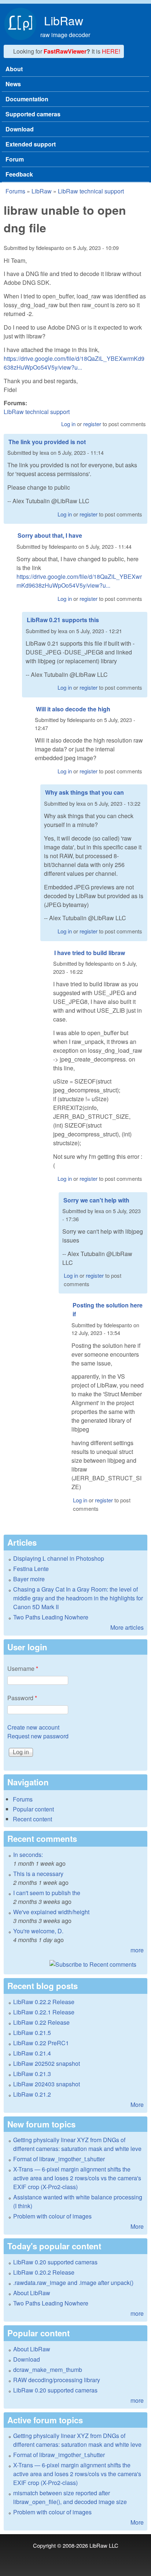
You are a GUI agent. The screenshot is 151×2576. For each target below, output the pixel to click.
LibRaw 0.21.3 (32, 2074)
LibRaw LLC (104, 2545)
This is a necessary (38, 1874)
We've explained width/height (51, 1912)
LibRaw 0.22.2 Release (44, 2002)
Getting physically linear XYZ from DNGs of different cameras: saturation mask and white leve (77, 2144)
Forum (15, 159)
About (14, 69)
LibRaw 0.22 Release (41, 2022)
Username (23, 1668)
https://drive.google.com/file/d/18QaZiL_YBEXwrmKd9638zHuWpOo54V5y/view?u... (74, 363)
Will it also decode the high (73, 709)
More (137, 2105)
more (137, 1950)
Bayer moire (29, 1579)
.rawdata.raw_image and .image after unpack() (73, 2283)
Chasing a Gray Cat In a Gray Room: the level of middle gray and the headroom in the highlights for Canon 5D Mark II (78, 1598)
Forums (15, 191)
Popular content (33, 1809)
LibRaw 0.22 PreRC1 (41, 2043)
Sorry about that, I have (50, 535)
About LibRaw (32, 2293)
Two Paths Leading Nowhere (51, 1617)
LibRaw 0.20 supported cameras (55, 2262)
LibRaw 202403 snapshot (47, 2084)
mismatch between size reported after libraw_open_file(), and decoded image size (70, 2497)
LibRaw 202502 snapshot (47, 2063)
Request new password (38, 1736)
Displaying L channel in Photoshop (59, 1558)
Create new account (33, 1727)
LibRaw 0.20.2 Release (44, 2272)
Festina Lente (31, 1569)
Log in (68, 424)
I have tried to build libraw (90, 953)
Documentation (27, 99)
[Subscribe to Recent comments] (75, 1964)
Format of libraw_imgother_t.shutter (59, 2159)
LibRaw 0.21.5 (32, 2033)
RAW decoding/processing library (57, 2380)
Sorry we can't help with (96, 1200)
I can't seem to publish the (47, 1893)
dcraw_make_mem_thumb (48, 2370)
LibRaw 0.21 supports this (63, 620)
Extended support (31, 144)
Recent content (32, 1819)
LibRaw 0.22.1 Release (44, 2012)
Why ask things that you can (84, 792)
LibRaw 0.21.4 (32, 2053)
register (92, 424)
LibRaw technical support (91, 191)
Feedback (19, 174)
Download (20, 129)
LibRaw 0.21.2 (32, 2094)
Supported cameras (33, 114)
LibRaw (64, 20)
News (13, 84)
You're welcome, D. (38, 1931)
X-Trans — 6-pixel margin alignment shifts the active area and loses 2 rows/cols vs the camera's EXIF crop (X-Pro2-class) (77, 2178)
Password (22, 1698)
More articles (127, 1627)
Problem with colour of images (52, 2216)
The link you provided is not (47, 442)
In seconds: (28, 1855)
